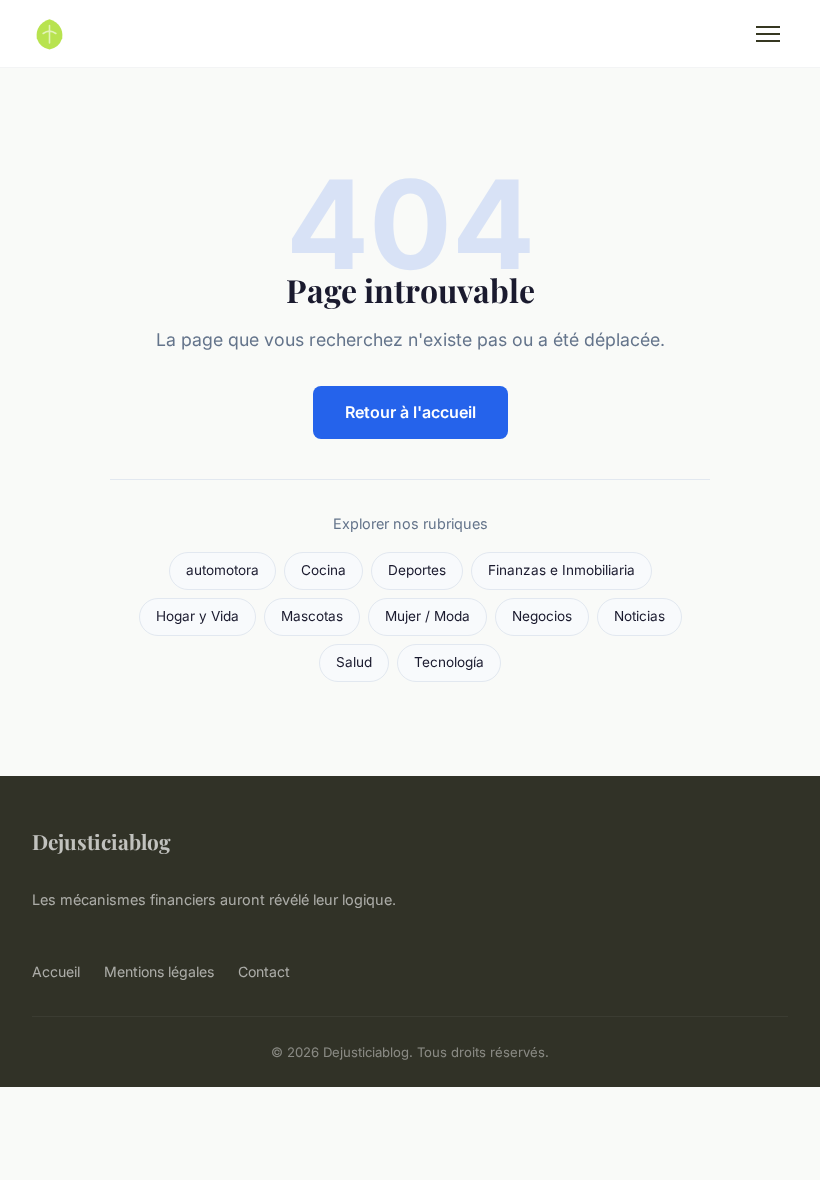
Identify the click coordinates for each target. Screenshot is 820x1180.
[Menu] (768, 34)
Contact (264, 971)
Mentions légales (159, 971)
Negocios (542, 616)
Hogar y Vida (197, 616)
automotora (222, 570)
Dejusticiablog (101, 841)
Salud (354, 662)
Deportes (417, 570)
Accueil (56, 971)
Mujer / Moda (427, 616)
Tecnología (449, 662)
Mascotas (312, 616)
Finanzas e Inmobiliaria (561, 570)
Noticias (639, 616)
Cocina (323, 570)
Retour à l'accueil (410, 412)
